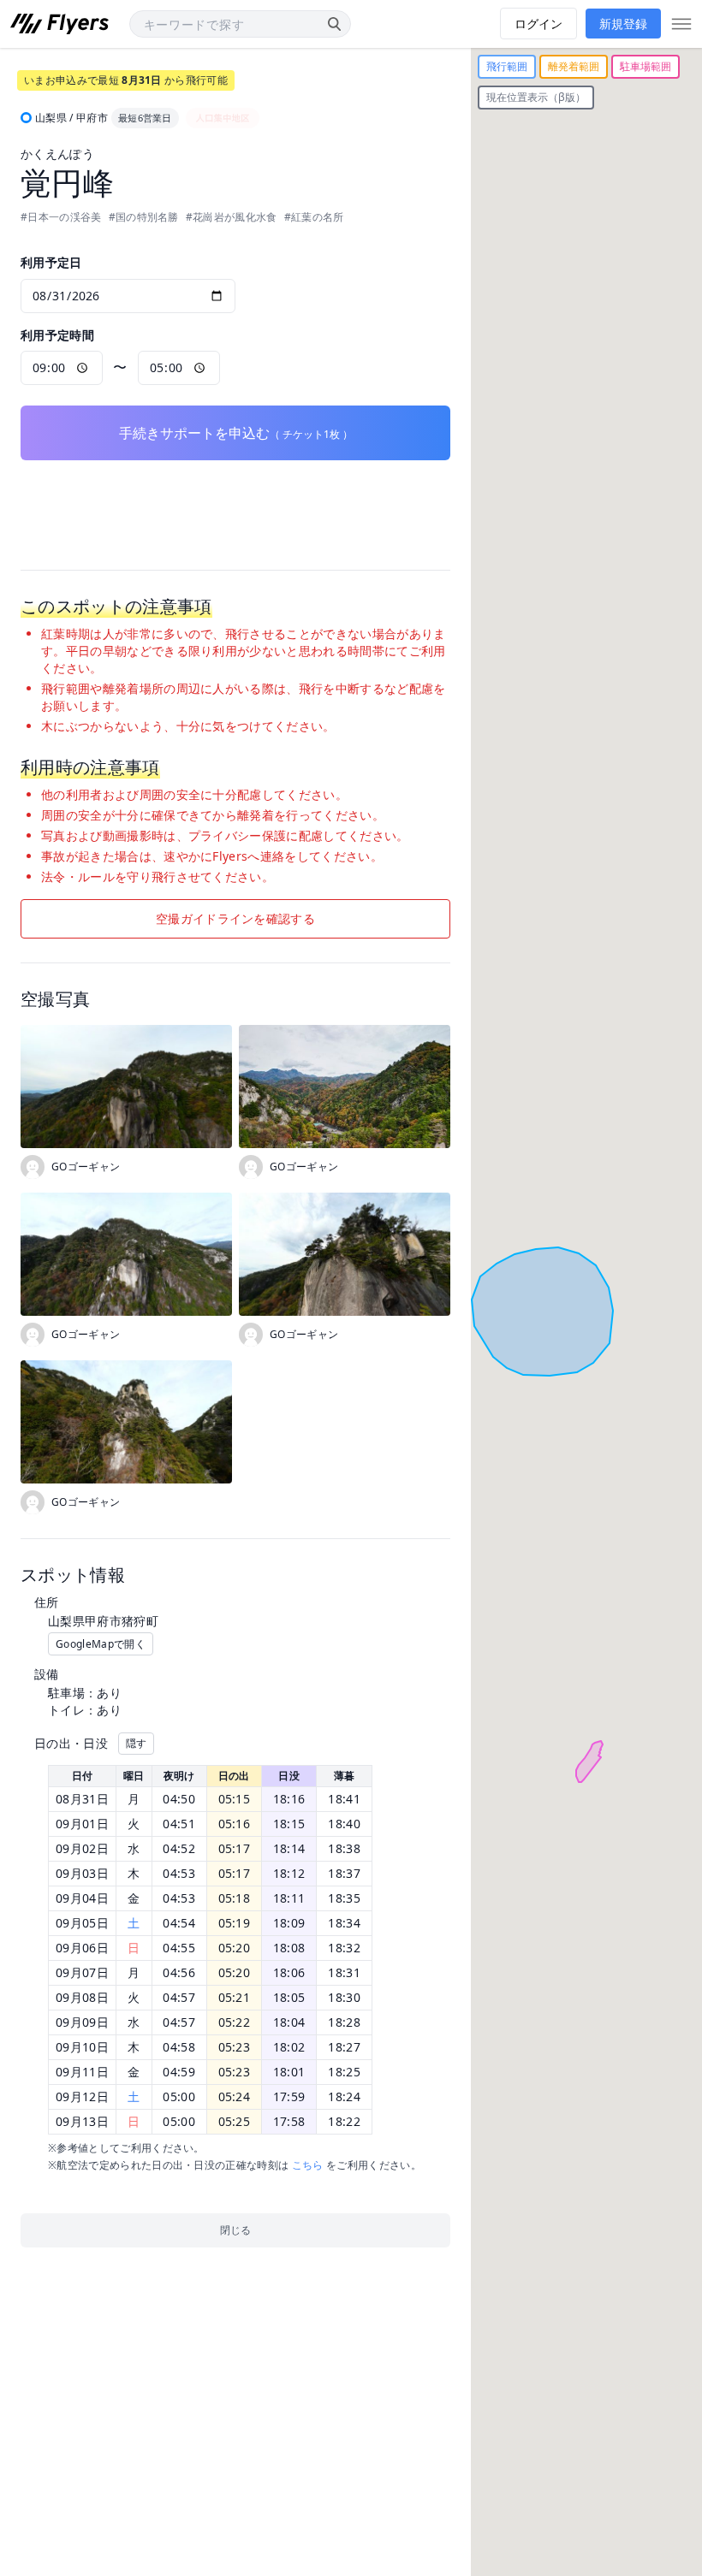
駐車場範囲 (645, 66)
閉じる (235, 2230)
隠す (136, 1743)
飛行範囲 (507, 66)
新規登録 (623, 24)
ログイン (538, 24)
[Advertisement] (235, 503)
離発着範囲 (574, 66)
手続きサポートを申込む (236, 433)
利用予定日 (51, 262)
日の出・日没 (71, 1743)
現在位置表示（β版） (536, 97)
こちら (308, 2165)
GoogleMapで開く (101, 1644)
